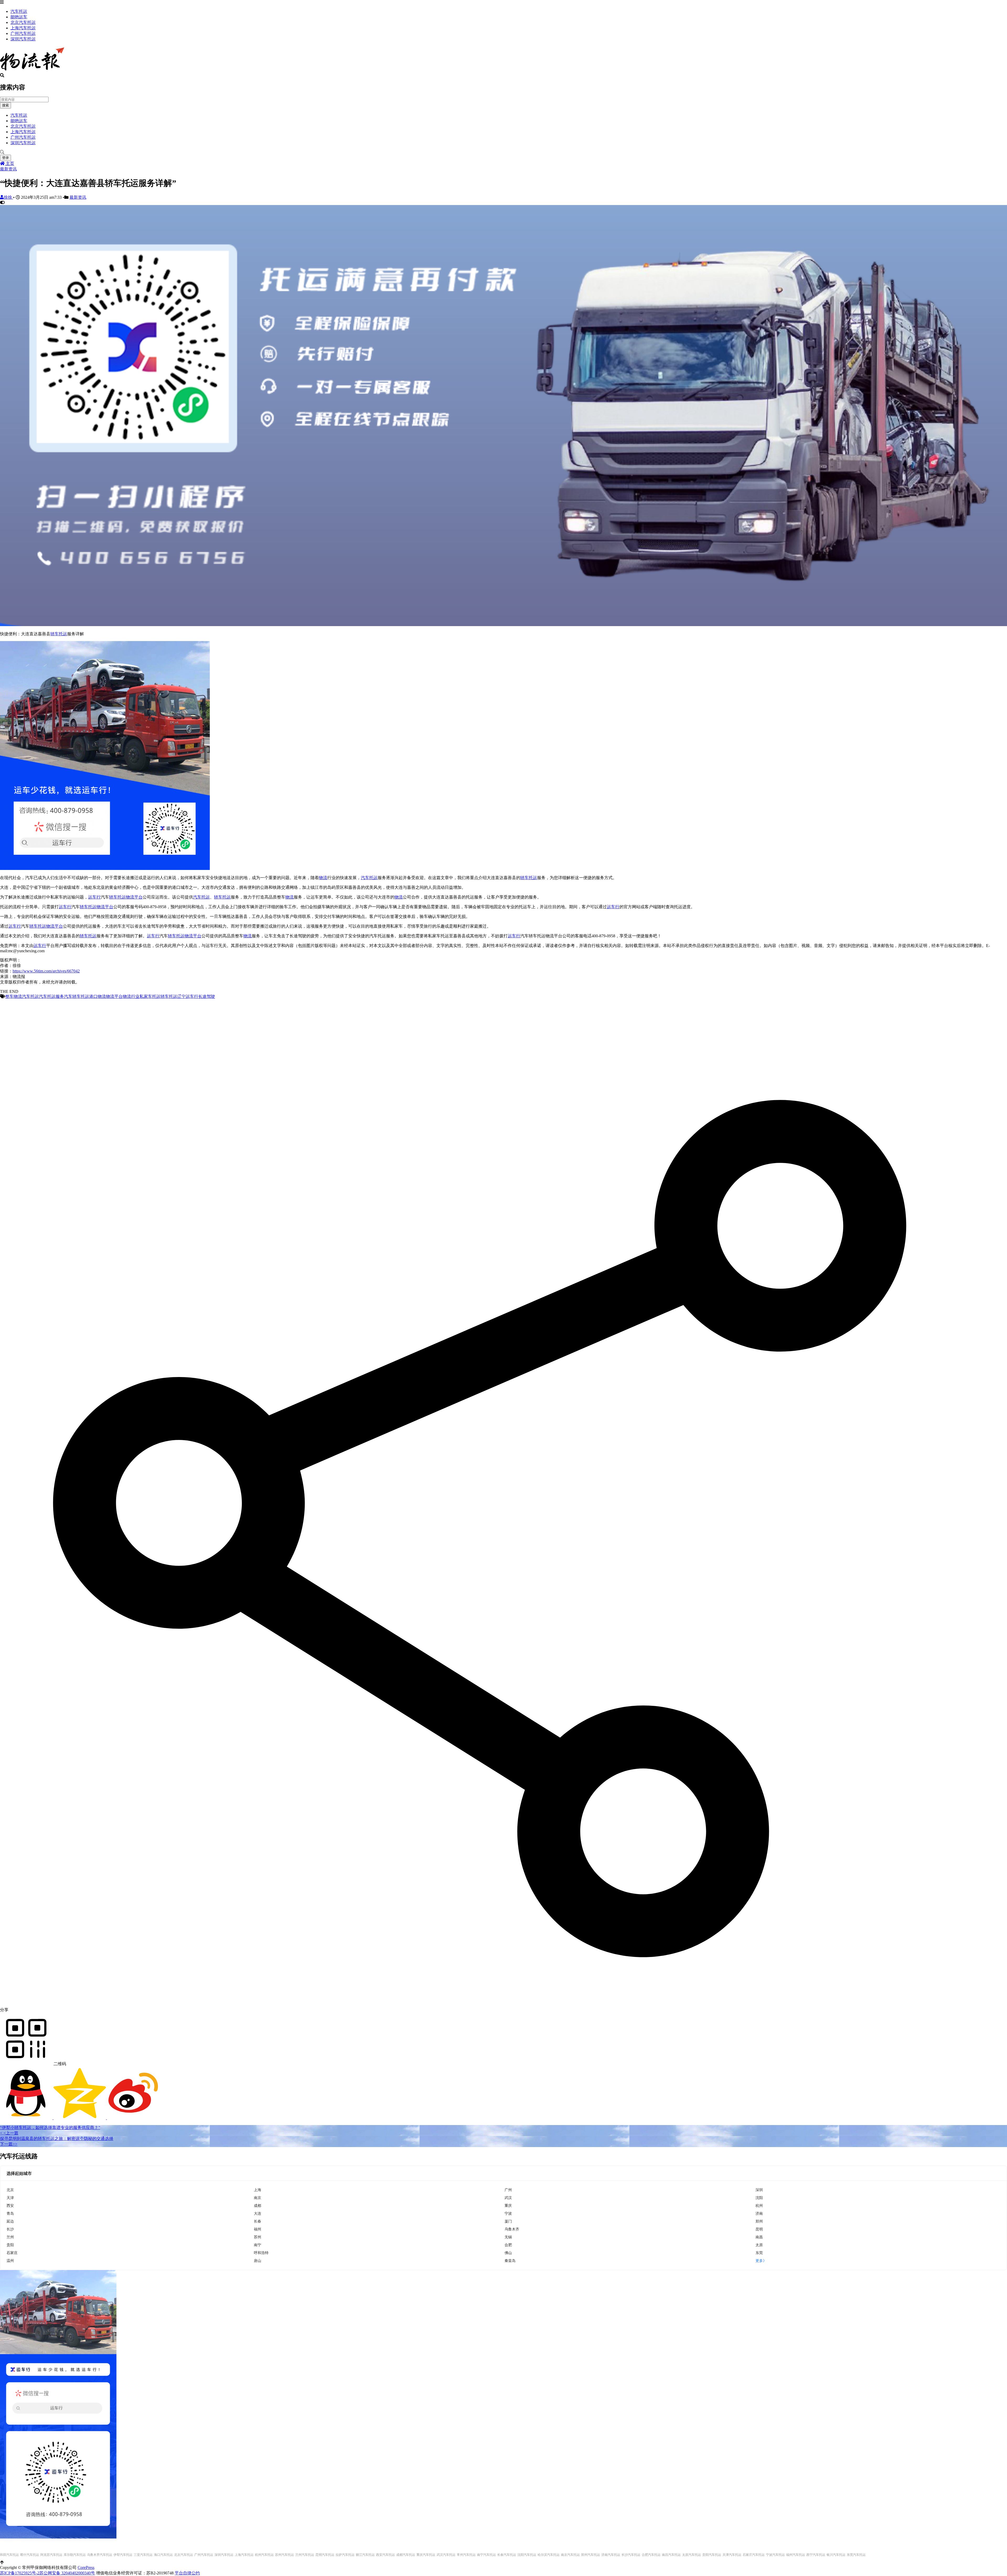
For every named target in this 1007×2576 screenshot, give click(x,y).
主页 (9, 163)
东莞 (759, 2253)
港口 (93, 996)
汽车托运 (19, 11)
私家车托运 (150, 996)
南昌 (759, 2237)
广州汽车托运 (23, 33)
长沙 (10, 2229)
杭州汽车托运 (264, 2555)
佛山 (508, 2253)
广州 (508, 2190)
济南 (759, 2213)
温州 (10, 2260)
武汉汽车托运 (446, 2555)
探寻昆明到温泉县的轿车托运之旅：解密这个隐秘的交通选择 (57, 2139)
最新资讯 (8, 169)
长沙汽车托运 (631, 2555)
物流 (323, 878)
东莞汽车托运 (856, 2555)
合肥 (508, 2245)
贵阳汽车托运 (712, 2555)
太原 (759, 2245)
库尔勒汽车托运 (75, 2555)
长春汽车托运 (507, 2555)
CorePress (86, 2567)
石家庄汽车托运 (754, 2555)
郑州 (759, 2221)
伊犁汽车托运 (123, 2555)
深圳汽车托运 (23, 39)
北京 (10, 2190)
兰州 (10, 2237)
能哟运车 (19, 17)
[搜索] (504, 152)
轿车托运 (59, 634)
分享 (4, 2010)
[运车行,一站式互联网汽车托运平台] (504, 625)
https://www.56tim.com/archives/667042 (46, 971)
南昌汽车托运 (671, 2555)
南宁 (258, 2245)
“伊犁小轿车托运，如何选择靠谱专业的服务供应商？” (50, 2128)
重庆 (508, 2205)
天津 (10, 2198)
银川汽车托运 (836, 2555)
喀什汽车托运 (30, 2555)
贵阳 (10, 2245)
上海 (258, 2190)
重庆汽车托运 (426, 2555)
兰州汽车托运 (305, 2555)
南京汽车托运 (570, 2555)
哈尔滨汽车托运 (549, 2555)
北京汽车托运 (23, 22)
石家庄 (12, 2253)
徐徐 (8, 197)
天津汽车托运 (732, 2555)
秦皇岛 (510, 2260)
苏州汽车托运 (285, 2555)
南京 (258, 2198)
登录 (6, 158)
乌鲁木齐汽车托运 (100, 2555)
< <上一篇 (9, 2133)
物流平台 (134, 897)
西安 (10, 2205)
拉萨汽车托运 (345, 2555)
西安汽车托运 (385, 2555)
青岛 (10, 2213)
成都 (258, 2205)
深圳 (759, 2190)
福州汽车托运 (796, 2555)
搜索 (6, 105)
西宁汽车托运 (816, 2555)
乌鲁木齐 (512, 2229)
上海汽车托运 (23, 28)
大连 (258, 2213)
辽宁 (181, 996)
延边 (10, 2221)
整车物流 (14, 996)
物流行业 (131, 996)
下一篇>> (9, 2144)
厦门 (508, 2221)
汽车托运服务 (51, 996)
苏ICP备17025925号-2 (20, 2573)
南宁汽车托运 (486, 2555)
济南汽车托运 (611, 2555)
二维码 (59, 2064)
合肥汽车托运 (651, 2555)
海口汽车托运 (163, 2555)
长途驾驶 (207, 996)
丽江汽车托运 (365, 2555)
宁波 (508, 2213)
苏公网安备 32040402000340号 (67, 2573)
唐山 (258, 2260)
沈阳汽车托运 (527, 2555)
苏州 (258, 2237)
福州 (258, 2229)
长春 (258, 2221)
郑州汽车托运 (591, 2555)
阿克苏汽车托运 (51, 2555)
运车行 (94, 897)
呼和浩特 (261, 2253)
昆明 (759, 2229)
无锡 (508, 2237)
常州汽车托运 (466, 2555)
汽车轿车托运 (77, 996)
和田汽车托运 (9, 2555)
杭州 (759, 2205)
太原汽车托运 (692, 2555)
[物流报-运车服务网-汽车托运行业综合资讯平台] (32, 71)
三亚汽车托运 (143, 2555)
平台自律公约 (187, 2573)
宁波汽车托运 (775, 2555)
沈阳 (759, 2198)
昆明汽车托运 (325, 2555)
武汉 (508, 2198)
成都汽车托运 (406, 2555)
